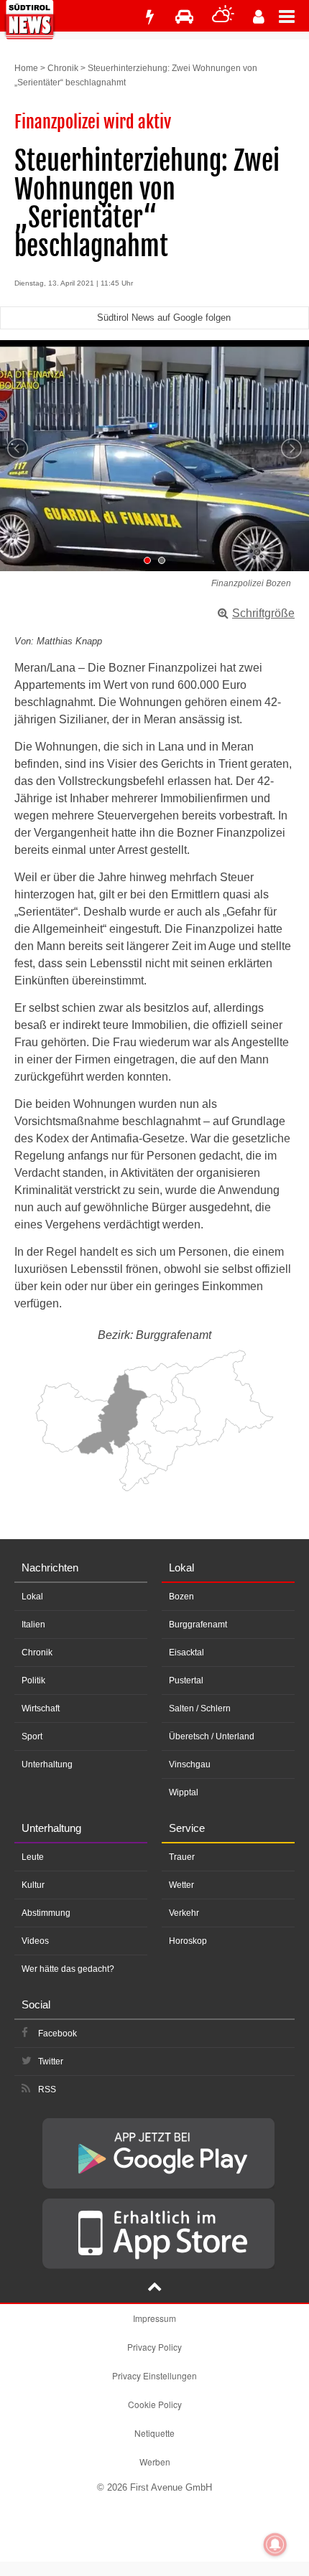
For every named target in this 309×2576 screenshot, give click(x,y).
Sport (32, 1736)
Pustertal (186, 1680)
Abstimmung (46, 1913)
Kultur (33, 1885)
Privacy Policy (154, 2347)
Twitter (51, 2062)
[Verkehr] (184, 17)
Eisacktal (186, 1653)
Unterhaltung (47, 1764)
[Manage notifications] (275, 2544)
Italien (33, 1625)
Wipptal (184, 1792)
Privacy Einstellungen (154, 2375)
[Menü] (294, 16)
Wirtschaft (41, 1708)
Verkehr (184, 1913)
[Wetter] (223, 17)
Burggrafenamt (198, 1625)
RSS (47, 2090)
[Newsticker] (149, 17)
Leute (33, 1857)
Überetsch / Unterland (212, 1736)
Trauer (182, 1857)
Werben (155, 2462)
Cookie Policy (155, 2404)
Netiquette (154, 2433)
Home (26, 68)
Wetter (181, 1885)
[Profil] (259, 17)
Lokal (32, 1597)
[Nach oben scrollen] (154, 2288)
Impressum (154, 2318)
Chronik (63, 68)
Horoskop (188, 1941)
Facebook (57, 2034)
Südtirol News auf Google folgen (164, 318)
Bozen (181, 1597)
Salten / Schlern (200, 1708)
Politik (33, 1680)
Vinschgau (190, 1764)
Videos (35, 1941)
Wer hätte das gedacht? (68, 1969)
